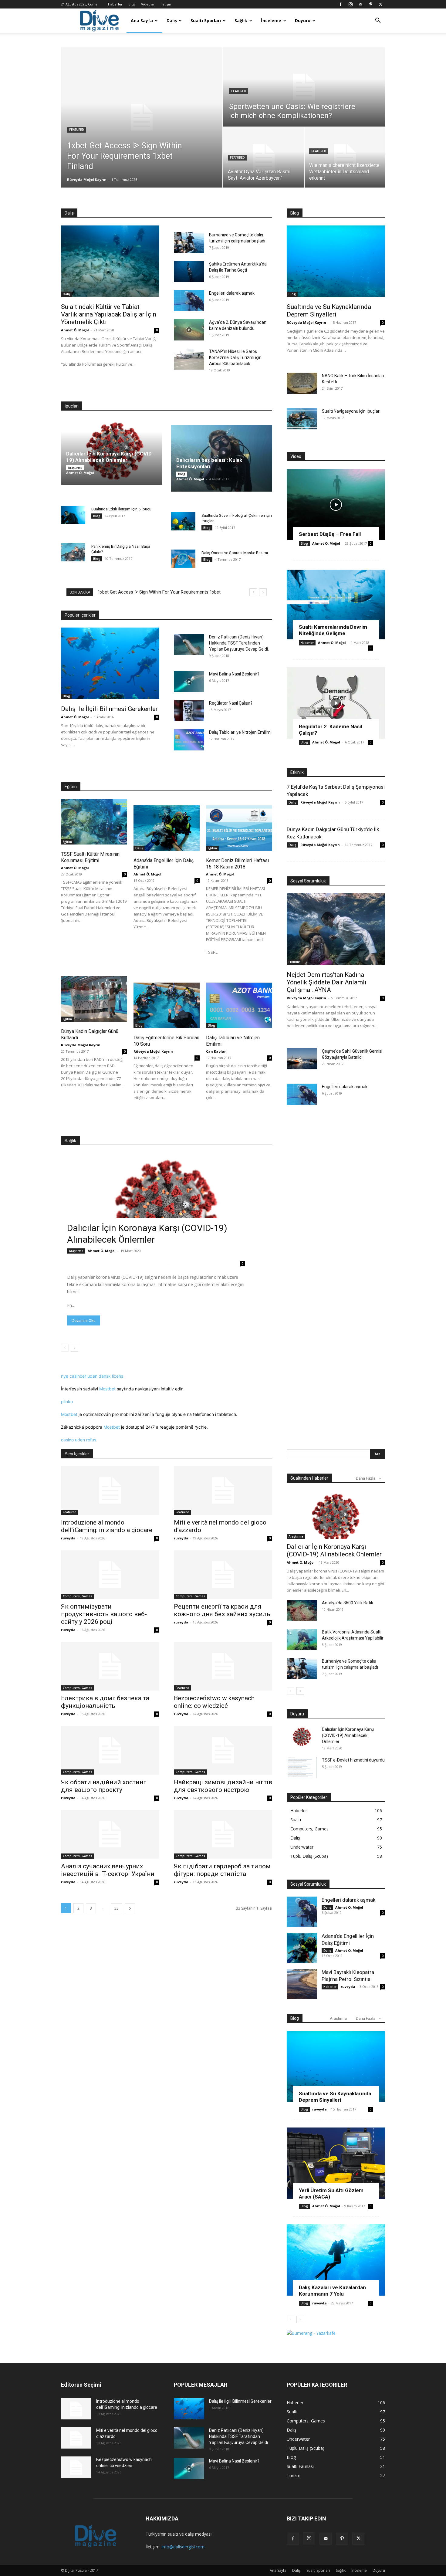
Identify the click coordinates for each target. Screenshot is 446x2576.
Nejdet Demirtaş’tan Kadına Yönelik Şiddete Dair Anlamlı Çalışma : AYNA (327, 982)
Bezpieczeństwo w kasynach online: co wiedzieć (214, 1702)
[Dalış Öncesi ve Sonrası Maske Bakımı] (183, 559)
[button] (378, 21)
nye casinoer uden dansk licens (92, 1376)
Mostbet (107, 1389)
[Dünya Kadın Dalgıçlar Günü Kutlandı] (94, 999)
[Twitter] (380, 4)
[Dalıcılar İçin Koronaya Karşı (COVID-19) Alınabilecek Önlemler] (167, 1212)
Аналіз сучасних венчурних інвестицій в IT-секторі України (108, 1870)
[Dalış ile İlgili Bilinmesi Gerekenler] (110, 663)
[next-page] (74, 1348)
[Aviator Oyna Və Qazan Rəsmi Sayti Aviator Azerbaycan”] (264, 157)
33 (117, 1908)
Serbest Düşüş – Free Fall (330, 534)
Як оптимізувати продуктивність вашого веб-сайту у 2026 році (104, 1614)
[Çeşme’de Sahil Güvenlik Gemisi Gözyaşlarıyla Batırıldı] (302, 1059)
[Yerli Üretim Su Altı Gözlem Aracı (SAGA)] (336, 2163)
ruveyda (68, 1538)
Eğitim (67, 842)
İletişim (166, 4)
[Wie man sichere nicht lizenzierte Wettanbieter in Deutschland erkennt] (345, 157)
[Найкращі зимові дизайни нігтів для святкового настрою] (223, 1750)
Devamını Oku (84, 1320)
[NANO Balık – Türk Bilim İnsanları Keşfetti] (302, 383)
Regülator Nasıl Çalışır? (231, 703)
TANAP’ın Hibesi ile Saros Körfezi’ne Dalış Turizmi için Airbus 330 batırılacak (235, 357)
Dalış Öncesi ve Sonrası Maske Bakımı (235, 553)
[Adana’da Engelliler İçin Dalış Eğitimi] (167, 828)
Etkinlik (294, 962)
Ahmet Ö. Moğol (75, 330)
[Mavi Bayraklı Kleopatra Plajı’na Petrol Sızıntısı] (302, 1984)
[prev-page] (65, 1348)
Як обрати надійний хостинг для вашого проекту (104, 1786)
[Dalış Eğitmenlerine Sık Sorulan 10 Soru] (167, 1005)
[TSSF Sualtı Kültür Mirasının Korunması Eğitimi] (94, 822)
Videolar (148, 4)
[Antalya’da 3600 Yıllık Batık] (302, 1610)
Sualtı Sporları (206, 20)
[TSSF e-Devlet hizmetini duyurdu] (302, 1768)
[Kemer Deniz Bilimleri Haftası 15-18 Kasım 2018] (239, 828)
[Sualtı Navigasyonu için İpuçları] (302, 419)
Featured (77, 130)
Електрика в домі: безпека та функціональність (105, 1702)
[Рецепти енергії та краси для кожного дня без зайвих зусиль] (223, 1575)
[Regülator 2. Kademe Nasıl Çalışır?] (336, 703)
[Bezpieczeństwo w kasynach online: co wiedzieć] (223, 1666)
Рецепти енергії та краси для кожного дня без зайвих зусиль (222, 1610)
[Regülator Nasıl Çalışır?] (189, 711)
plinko (67, 1401)
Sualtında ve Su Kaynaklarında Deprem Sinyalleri (329, 311)
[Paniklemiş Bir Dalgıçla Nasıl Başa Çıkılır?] (73, 552)
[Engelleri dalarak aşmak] (189, 301)
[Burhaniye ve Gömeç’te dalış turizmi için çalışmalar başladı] (189, 242)
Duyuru (303, 20)
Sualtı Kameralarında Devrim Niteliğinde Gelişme (333, 630)
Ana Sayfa (142, 20)
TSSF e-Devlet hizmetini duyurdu (353, 1760)
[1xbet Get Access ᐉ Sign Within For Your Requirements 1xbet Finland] (142, 117)
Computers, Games (78, 1596)
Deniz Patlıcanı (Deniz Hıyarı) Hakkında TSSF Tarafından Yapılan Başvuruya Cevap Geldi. (239, 643)
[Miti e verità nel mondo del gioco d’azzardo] (223, 1491)
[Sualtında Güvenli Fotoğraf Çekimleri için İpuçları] (183, 521)
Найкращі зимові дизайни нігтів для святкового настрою (223, 1786)
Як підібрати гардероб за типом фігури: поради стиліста (222, 1870)
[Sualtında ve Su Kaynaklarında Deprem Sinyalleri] (336, 261)
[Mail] (360, 4)
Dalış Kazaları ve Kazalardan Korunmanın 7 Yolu (332, 2291)
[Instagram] (350, 4)
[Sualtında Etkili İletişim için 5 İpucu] (73, 515)
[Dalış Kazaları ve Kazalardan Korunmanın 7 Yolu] (336, 2260)
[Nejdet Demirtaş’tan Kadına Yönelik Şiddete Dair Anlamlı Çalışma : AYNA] (336, 929)
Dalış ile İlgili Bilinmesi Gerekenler (109, 709)
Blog (132, 4)
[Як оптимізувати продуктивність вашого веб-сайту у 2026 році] (110, 1575)
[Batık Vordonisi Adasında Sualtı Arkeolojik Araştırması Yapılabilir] (302, 1640)
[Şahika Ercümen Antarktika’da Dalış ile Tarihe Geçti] (189, 272)
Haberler (115, 4)
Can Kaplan (216, 1051)
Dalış (172, 20)
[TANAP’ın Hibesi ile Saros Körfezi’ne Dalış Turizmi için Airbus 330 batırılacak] (189, 359)
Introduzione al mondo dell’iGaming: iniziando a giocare (107, 1526)
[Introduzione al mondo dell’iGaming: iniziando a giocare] (110, 1491)
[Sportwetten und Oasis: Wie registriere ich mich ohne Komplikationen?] (304, 87)
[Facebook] (340, 4)
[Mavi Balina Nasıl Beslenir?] (189, 682)
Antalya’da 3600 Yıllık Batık (348, 1603)
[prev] (253, 592)
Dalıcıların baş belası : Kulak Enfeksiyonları (209, 463)
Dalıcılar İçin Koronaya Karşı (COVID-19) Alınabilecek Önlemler (110, 457)
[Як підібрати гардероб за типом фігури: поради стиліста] (223, 1834)
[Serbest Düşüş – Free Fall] (336, 504)
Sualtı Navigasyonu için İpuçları (351, 411)
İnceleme (271, 20)
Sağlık (241, 20)
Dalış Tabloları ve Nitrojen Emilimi (240, 732)
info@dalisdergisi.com (183, 2547)
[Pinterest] (370, 4)
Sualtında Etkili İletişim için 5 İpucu (121, 509)
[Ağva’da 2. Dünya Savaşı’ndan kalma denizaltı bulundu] (189, 330)
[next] (263, 592)
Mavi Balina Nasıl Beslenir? (234, 674)
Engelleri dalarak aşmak (232, 293)
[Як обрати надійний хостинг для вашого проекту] (110, 1750)
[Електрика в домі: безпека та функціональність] (110, 1666)
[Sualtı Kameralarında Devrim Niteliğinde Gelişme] (336, 604)
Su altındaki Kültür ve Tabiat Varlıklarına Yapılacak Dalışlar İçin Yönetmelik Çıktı (109, 314)
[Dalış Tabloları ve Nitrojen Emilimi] (189, 740)
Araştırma (75, 468)
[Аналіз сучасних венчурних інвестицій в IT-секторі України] (110, 1834)
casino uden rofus (79, 1440)
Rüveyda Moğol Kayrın (87, 179)
